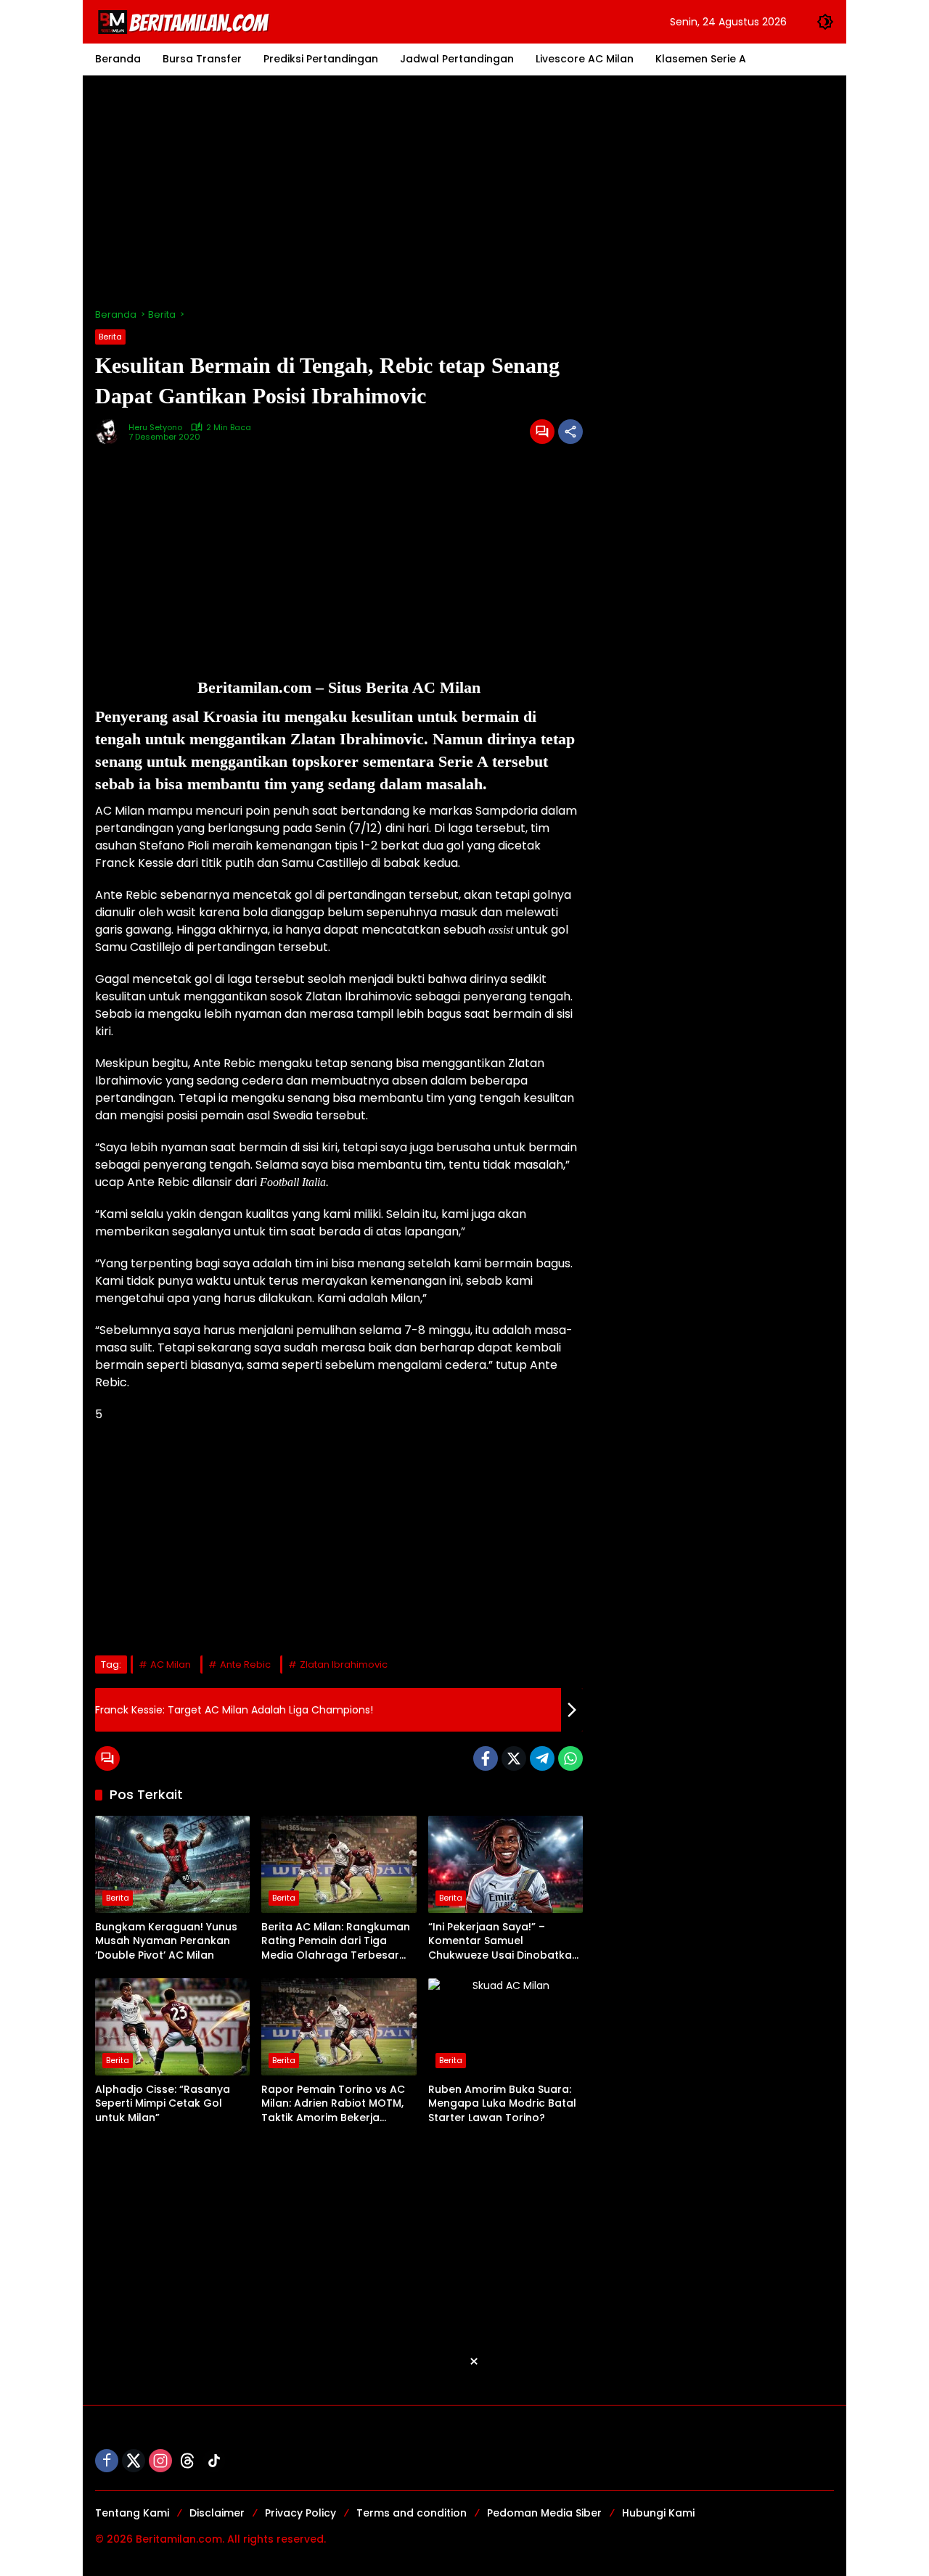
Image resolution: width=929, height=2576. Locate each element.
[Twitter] (514, 1758)
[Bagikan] (570, 432)
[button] (825, 22)
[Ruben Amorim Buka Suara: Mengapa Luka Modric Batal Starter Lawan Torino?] (506, 2027)
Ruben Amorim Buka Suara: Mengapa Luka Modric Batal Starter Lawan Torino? (502, 2104)
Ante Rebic (245, 1664)
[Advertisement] (464, 192)
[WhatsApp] (570, 1758)
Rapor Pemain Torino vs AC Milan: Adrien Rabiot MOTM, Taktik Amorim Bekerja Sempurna (333, 2104)
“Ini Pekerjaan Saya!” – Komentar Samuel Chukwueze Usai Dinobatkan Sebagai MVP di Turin (503, 1942)
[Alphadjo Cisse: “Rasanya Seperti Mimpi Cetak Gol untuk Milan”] (172, 2027)
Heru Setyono (155, 428)
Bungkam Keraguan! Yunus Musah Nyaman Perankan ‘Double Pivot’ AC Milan (166, 1941)
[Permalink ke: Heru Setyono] (112, 432)
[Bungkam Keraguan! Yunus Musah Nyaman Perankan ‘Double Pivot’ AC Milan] (172, 1864)
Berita (110, 337)
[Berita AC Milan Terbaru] (186, 21)
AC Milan (171, 1664)
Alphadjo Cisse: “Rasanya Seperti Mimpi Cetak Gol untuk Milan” (163, 2104)
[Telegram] (542, 1758)
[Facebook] (486, 1758)
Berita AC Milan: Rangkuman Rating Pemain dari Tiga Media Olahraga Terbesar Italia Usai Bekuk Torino (336, 1942)
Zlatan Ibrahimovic (344, 1664)
